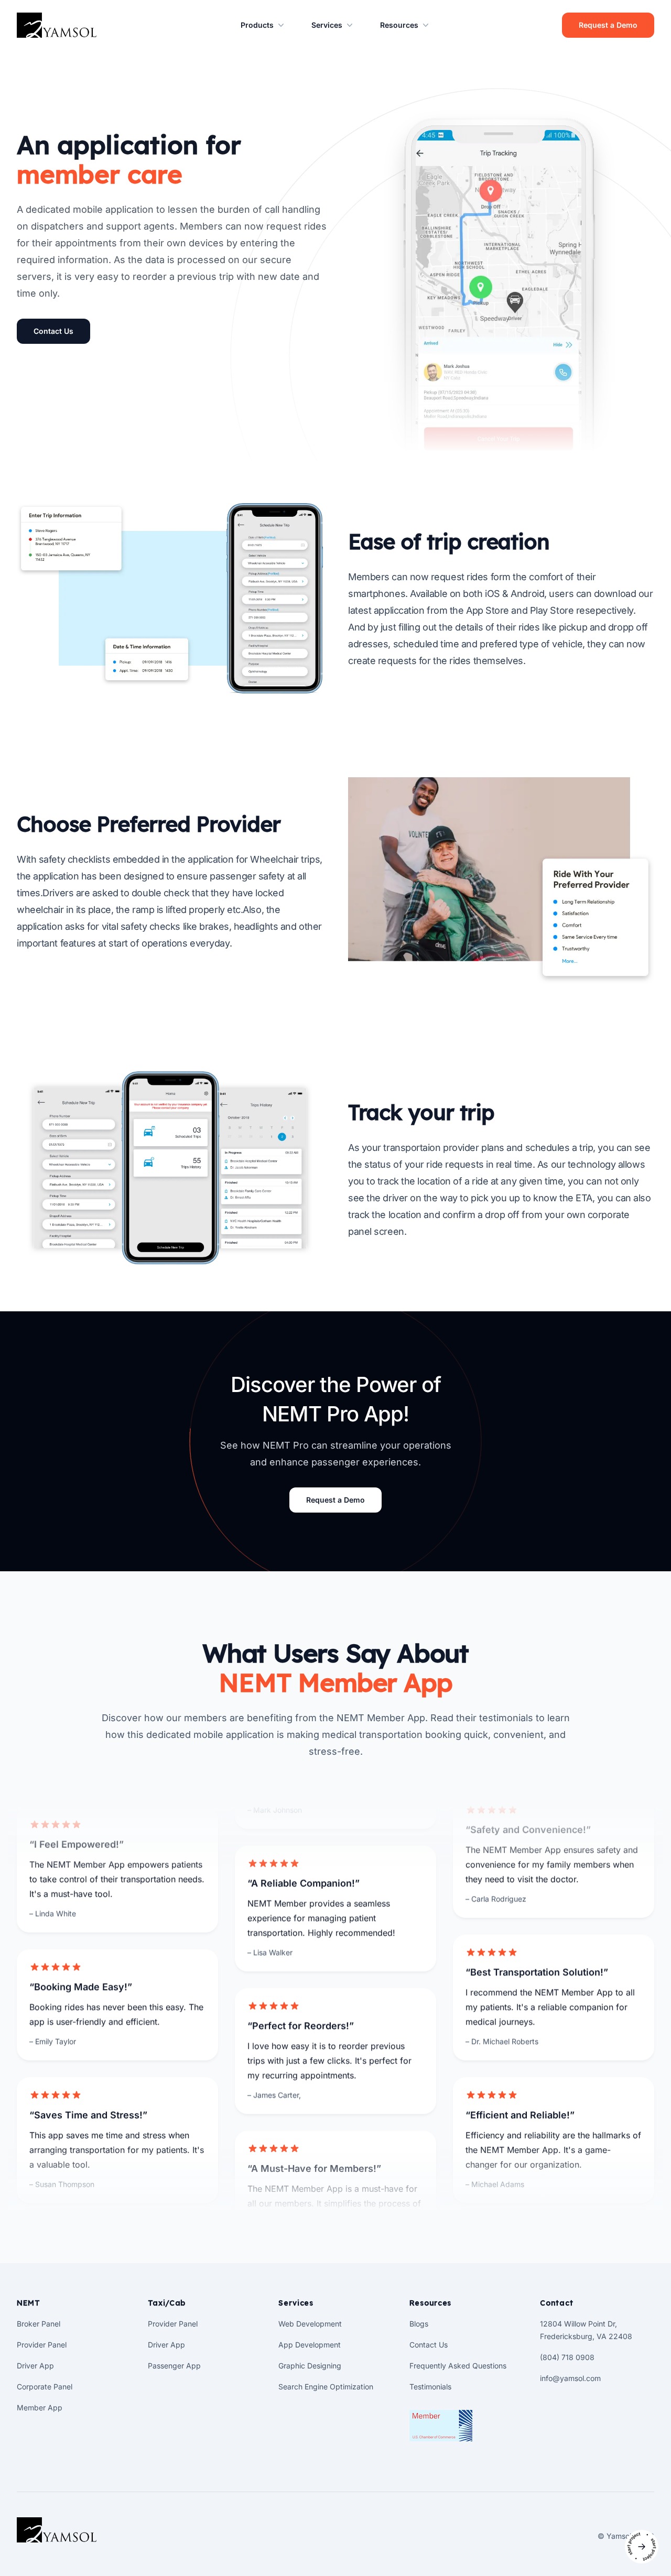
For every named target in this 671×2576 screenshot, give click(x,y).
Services (327, 25)
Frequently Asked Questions (458, 2366)
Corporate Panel (45, 2387)
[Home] (57, 2530)
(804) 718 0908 (567, 2357)
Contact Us (53, 331)
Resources (399, 25)
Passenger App (174, 2366)
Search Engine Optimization (326, 2387)
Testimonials (430, 2387)
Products (257, 25)
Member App (40, 2407)
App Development (310, 2345)
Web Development (310, 2324)
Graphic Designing (310, 2366)
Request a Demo (608, 25)
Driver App (35, 2366)
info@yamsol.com (570, 2378)
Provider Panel (42, 2345)
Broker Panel (39, 2324)
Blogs (419, 2324)
